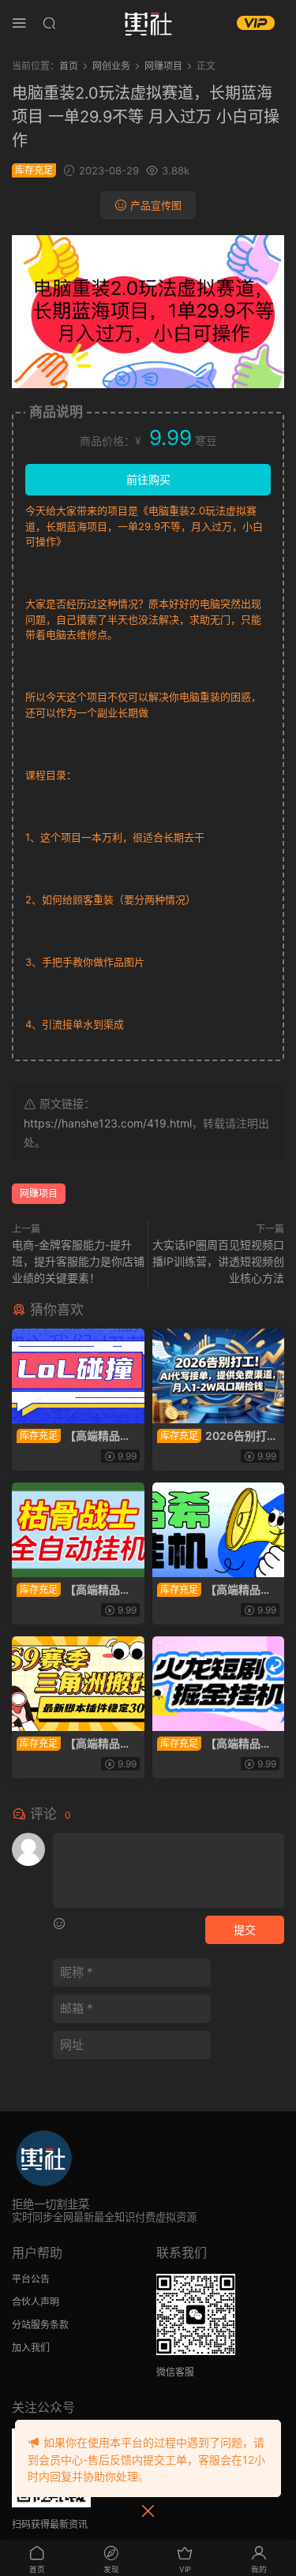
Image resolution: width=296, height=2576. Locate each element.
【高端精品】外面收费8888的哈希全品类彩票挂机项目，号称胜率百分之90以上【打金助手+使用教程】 (218, 1590)
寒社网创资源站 (148, 24)
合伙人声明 (36, 2302)
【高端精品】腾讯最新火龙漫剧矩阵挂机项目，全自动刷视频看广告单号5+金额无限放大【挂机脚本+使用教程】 (218, 1744)
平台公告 (31, 2279)
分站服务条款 (40, 2325)
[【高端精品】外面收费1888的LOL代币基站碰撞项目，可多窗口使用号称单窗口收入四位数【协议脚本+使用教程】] (78, 1376)
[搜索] (49, 22)
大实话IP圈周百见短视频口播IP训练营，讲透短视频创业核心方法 (218, 1261)
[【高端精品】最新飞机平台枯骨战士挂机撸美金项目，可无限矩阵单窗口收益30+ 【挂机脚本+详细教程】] (78, 1530)
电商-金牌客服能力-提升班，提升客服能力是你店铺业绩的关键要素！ (78, 1261)
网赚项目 (39, 1193)
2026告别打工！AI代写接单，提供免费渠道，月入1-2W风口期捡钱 (218, 1436)
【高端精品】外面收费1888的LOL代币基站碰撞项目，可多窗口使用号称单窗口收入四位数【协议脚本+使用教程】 (77, 1436)
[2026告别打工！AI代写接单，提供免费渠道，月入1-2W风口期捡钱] (219, 1376)
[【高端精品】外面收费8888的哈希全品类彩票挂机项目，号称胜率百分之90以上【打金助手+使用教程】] (219, 1530)
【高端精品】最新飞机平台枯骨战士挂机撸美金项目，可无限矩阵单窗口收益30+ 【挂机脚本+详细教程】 (77, 1590)
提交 (245, 1929)
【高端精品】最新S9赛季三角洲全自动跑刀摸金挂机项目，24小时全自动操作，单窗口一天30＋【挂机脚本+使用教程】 (75, 1744)
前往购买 (148, 479)
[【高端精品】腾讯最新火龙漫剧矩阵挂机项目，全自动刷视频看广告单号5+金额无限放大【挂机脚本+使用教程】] (219, 1684)
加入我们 (31, 2348)
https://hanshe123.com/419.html (108, 1123)
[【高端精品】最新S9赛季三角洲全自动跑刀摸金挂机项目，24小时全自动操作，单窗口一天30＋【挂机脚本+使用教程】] (78, 1684)
